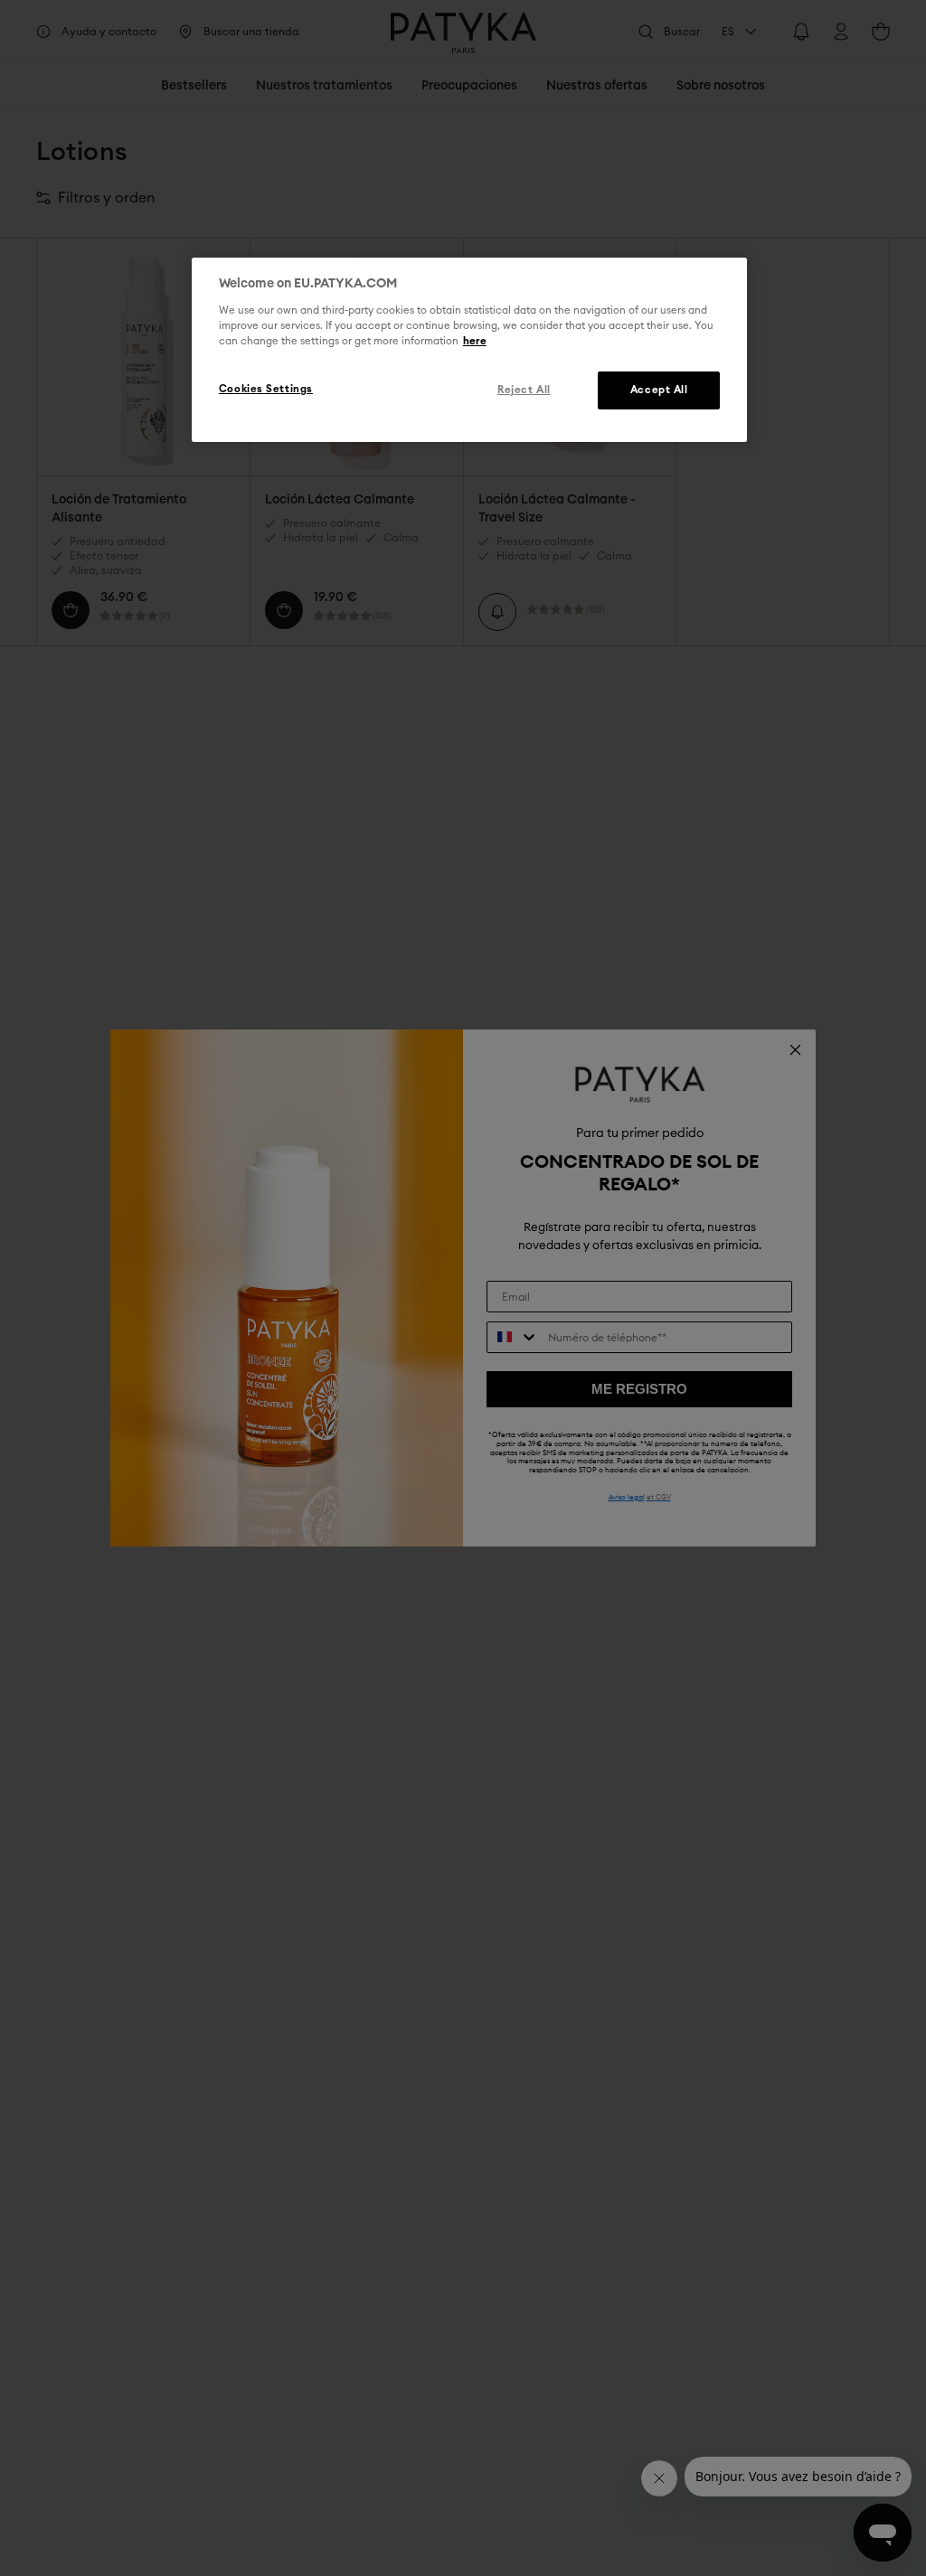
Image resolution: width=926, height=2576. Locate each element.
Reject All (524, 390)
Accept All (659, 390)
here (475, 341)
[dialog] (469, 350)
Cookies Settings (266, 389)
